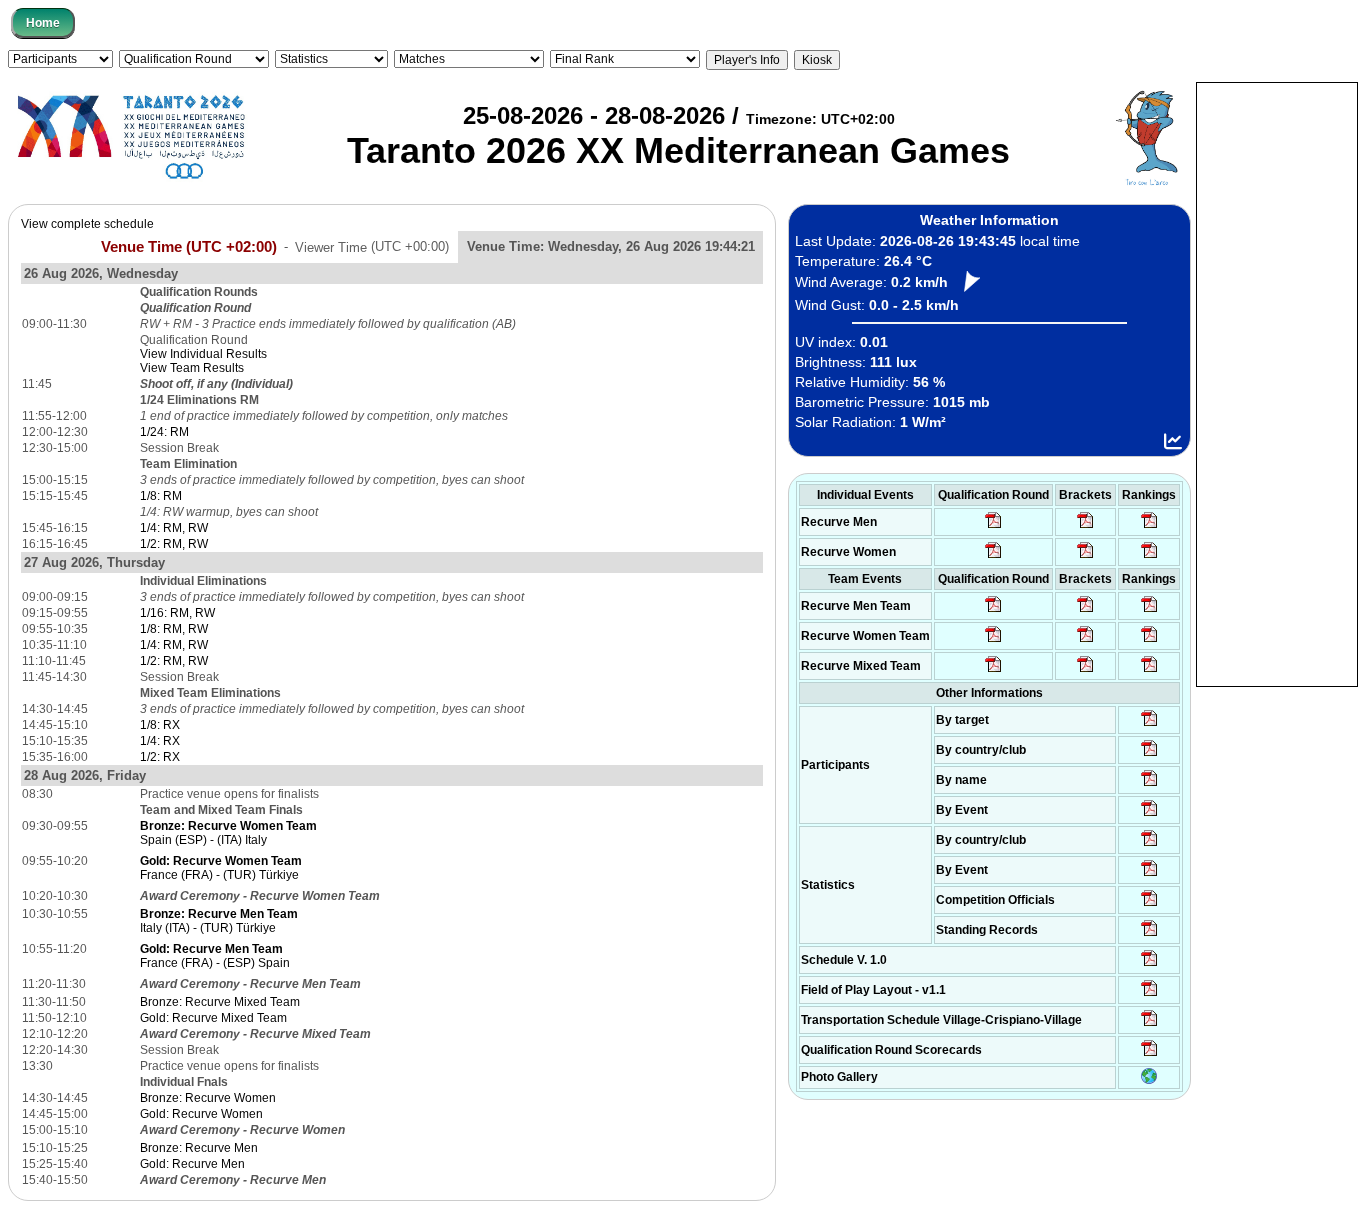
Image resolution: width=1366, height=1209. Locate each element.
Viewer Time (372, 246)
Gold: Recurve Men (192, 1164)
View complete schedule (87, 224)
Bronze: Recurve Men (199, 1148)
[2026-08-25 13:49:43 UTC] (1149, 905)
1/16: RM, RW (177, 613)
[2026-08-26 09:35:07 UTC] (993, 641)
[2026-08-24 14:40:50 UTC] (1149, 755)
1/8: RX (160, 725)
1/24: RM (164, 432)
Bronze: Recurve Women (208, 1098)
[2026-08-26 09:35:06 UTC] (993, 671)
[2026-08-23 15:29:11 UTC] (1149, 935)
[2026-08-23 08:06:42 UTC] (1149, 965)
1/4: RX (160, 741)
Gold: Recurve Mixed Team (213, 1018)
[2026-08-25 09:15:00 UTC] (1149, 995)
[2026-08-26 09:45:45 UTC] (1149, 1055)
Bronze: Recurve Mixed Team (220, 1002)
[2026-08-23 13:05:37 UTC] (1149, 725)
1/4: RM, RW (174, 528)
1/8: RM (161, 496)
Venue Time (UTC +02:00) (189, 246)
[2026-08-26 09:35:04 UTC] (993, 611)
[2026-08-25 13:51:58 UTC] (1149, 1025)
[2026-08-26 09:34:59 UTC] (993, 557)
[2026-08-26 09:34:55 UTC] (993, 527)
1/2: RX (160, 757)
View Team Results (192, 368)
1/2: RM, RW (174, 544)
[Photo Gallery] (1149, 1080)
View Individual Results (203, 354)
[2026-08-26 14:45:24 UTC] (1085, 611)
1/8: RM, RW (174, 629)
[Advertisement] (1277, 383)
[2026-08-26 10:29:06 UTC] (1085, 527)
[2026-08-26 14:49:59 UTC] (1085, 641)
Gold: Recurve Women (201, 1114)
